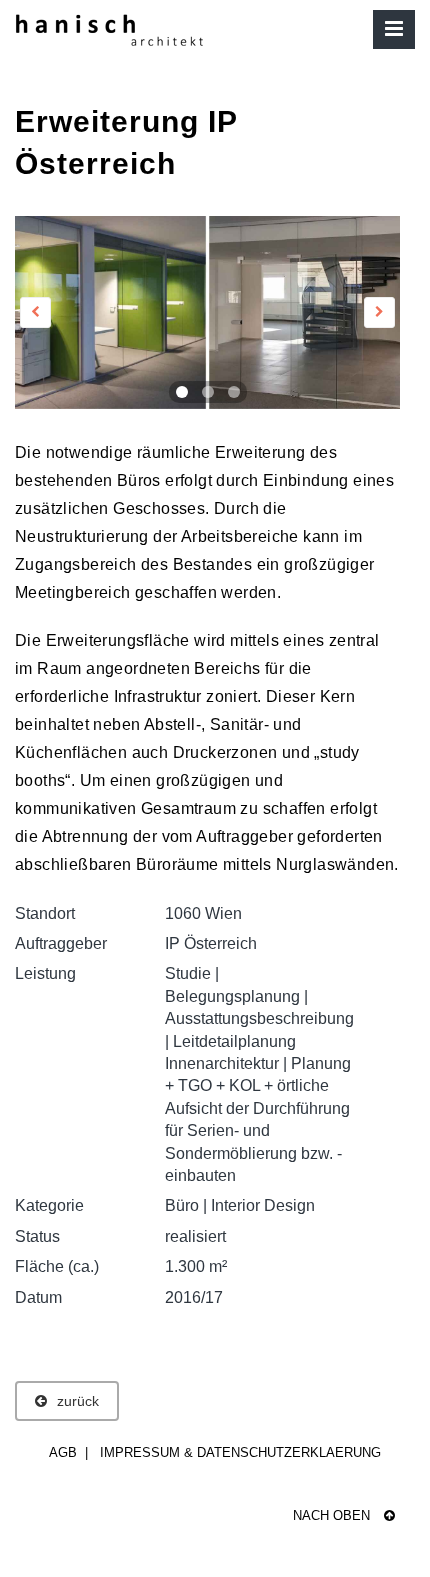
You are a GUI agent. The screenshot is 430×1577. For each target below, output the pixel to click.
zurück (78, 1401)
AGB (63, 1452)
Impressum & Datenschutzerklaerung (240, 1452)
